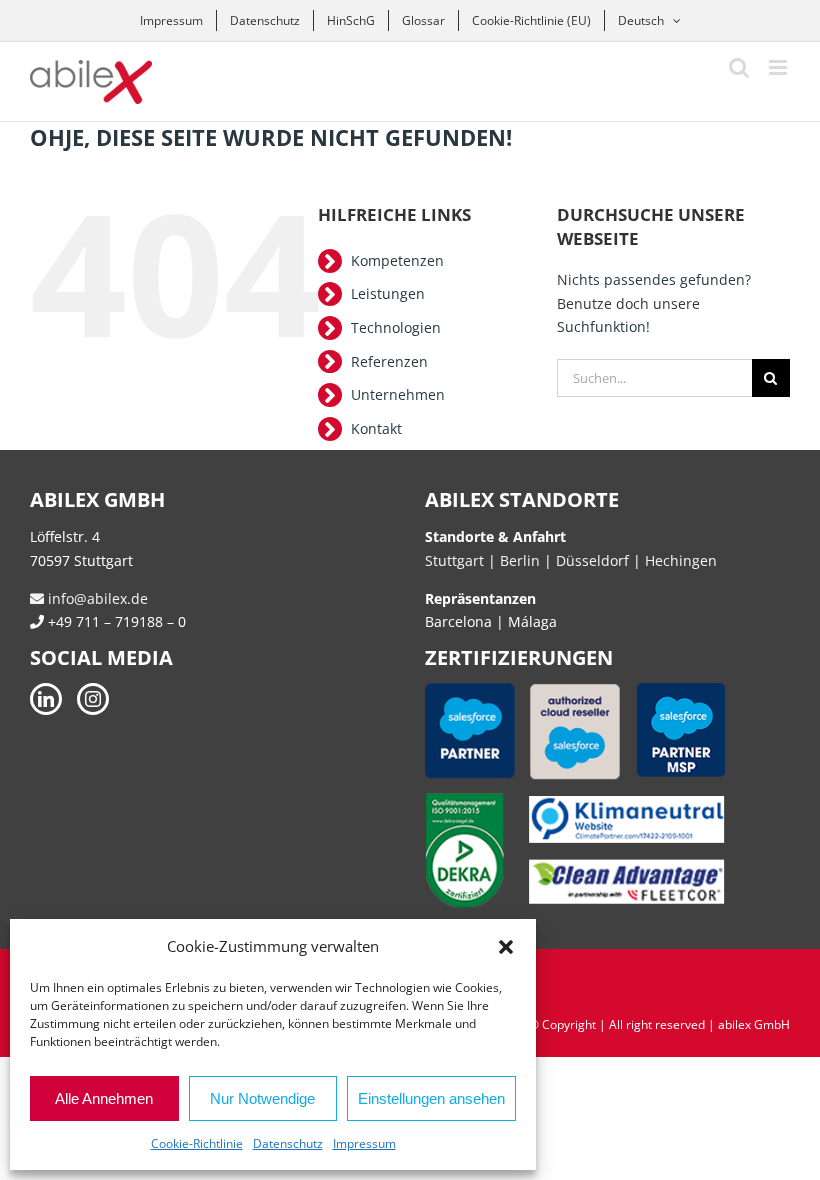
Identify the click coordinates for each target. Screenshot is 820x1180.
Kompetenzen (397, 260)
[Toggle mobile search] (739, 67)
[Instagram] (93, 699)
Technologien (396, 327)
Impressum (364, 1143)
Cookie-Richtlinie (197, 1143)
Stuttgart (454, 560)
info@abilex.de (96, 598)
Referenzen (389, 361)
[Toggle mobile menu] (779, 67)
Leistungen (388, 293)
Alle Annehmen (104, 1098)
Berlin (520, 560)
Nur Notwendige (262, 1098)
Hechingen (681, 560)
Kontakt (376, 428)
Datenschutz (288, 1143)
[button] (506, 947)
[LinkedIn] (46, 699)
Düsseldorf (594, 560)
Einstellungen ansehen (431, 1098)
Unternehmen (398, 394)
